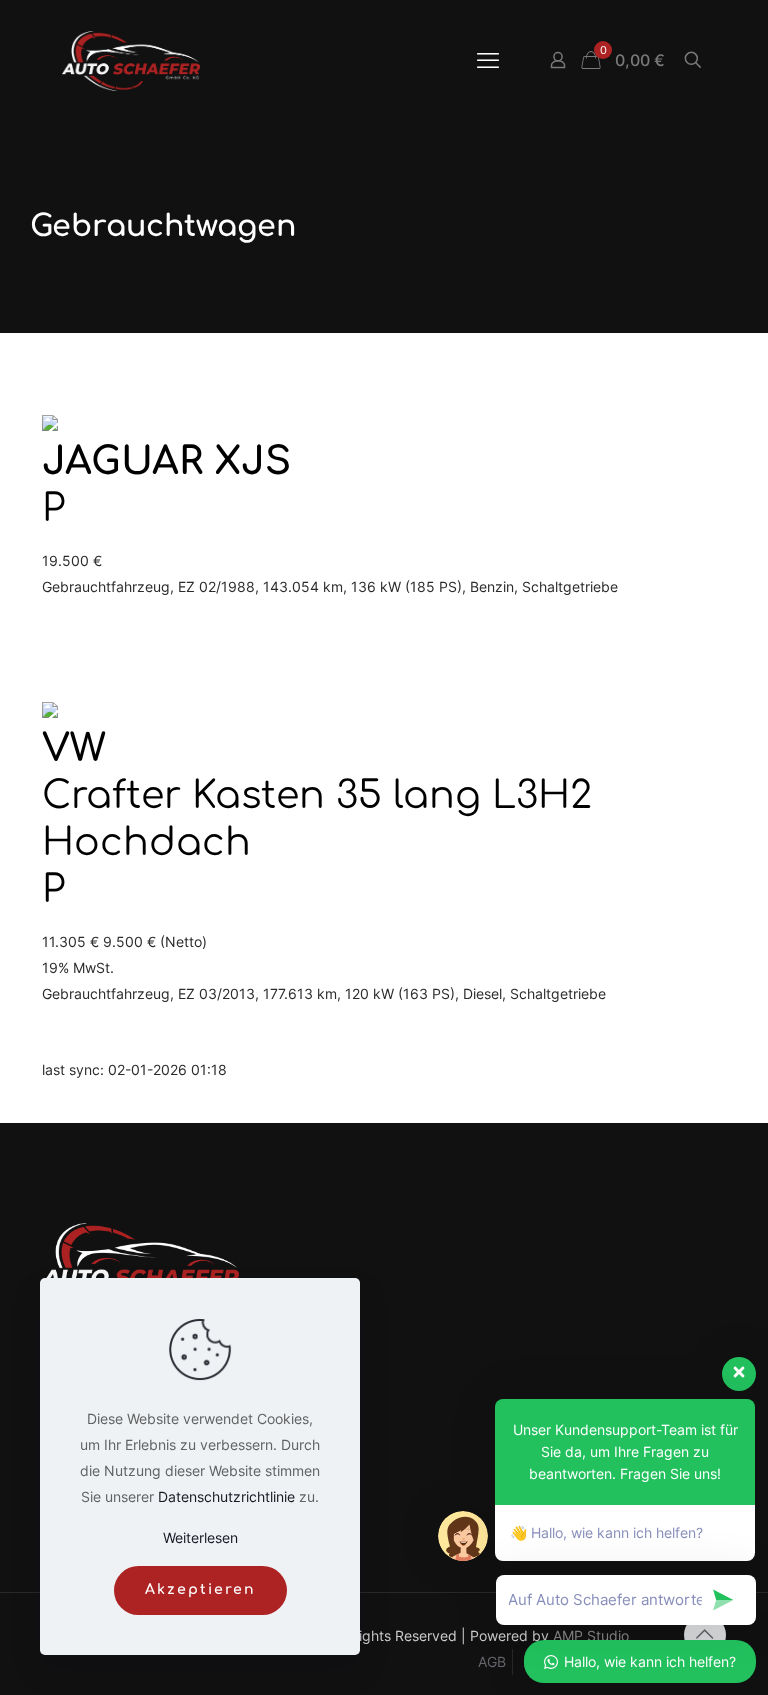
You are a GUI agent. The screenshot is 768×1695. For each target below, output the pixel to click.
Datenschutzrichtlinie (226, 1496)
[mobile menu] (488, 60)
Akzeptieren (200, 1589)
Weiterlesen (200, 1537)
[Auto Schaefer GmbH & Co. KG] (131, 60)
